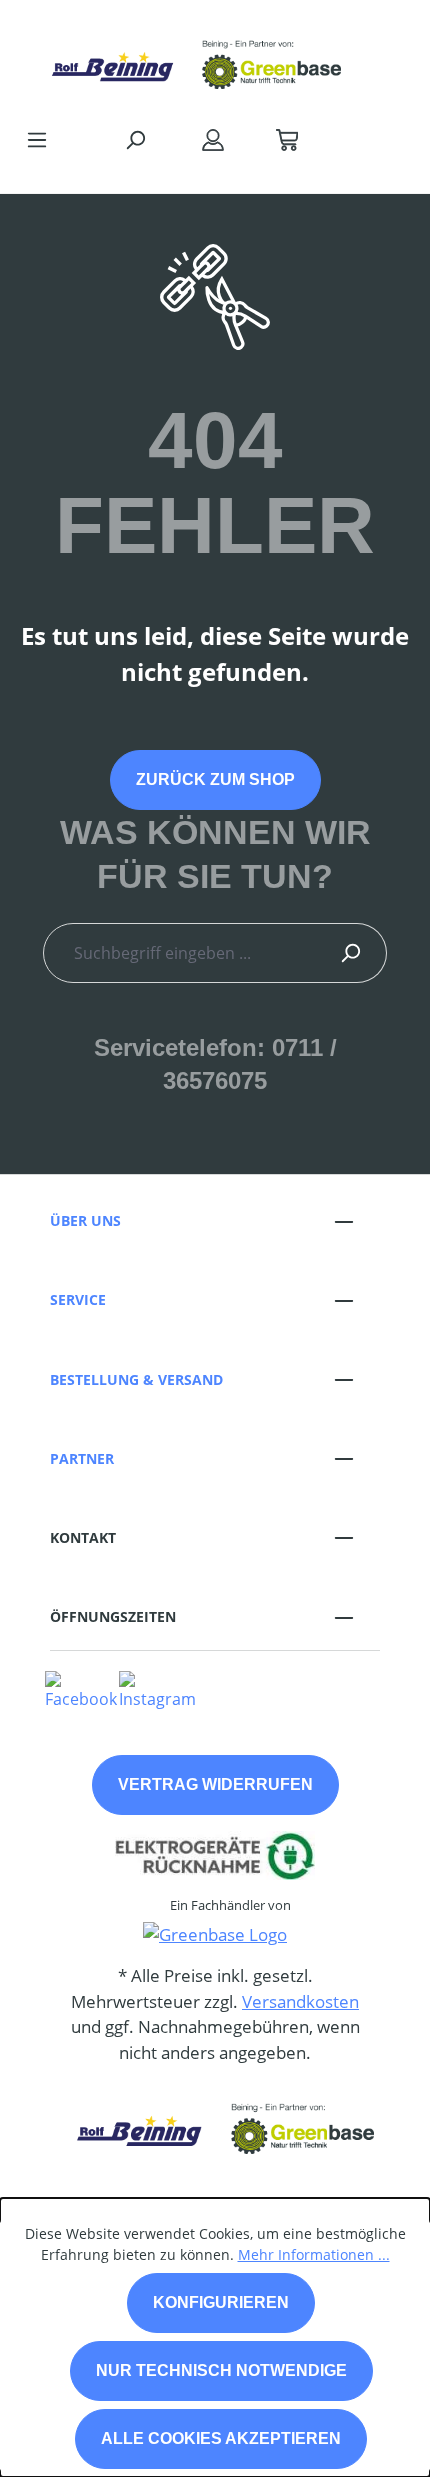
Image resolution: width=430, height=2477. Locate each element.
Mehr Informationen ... (314, 2254)
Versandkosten (300, 2001)
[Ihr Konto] (213, 139)
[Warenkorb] (287, 139)
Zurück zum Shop (215, 779)
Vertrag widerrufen (215, 1784)
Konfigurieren (221, 2302)
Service (78, 1299)
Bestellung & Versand (136, 1379)
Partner (82, 1458)
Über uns (85, 1220)
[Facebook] (81, 1689)
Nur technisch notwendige (221, 2370)
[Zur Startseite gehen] (195, 58)
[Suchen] (135, 139)
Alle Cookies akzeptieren (221, 2438)
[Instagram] (157, 1689)
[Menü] (37, 139)
